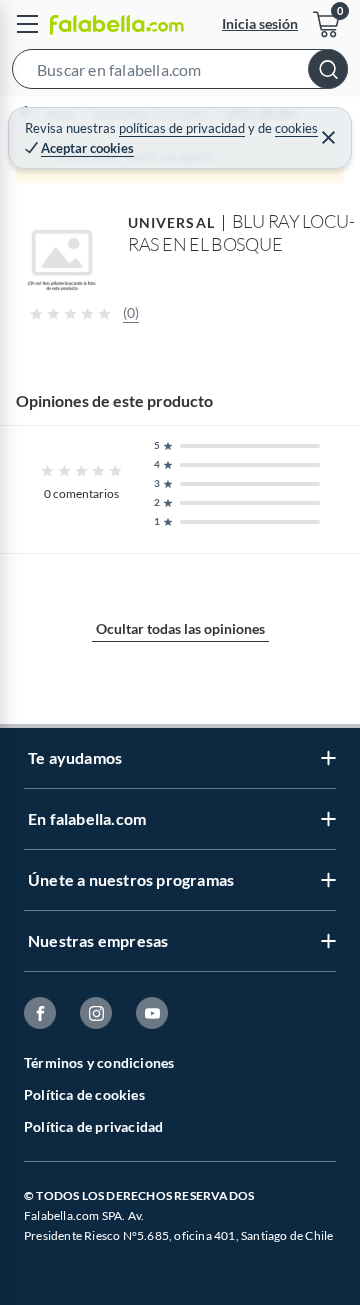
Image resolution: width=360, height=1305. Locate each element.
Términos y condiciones (99, 1062)
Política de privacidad (93, 1126)
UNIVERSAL (171, 222)
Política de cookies (84, 1094)
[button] (180, 73)
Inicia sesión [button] (260, 23)
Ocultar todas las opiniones (180, 628)
